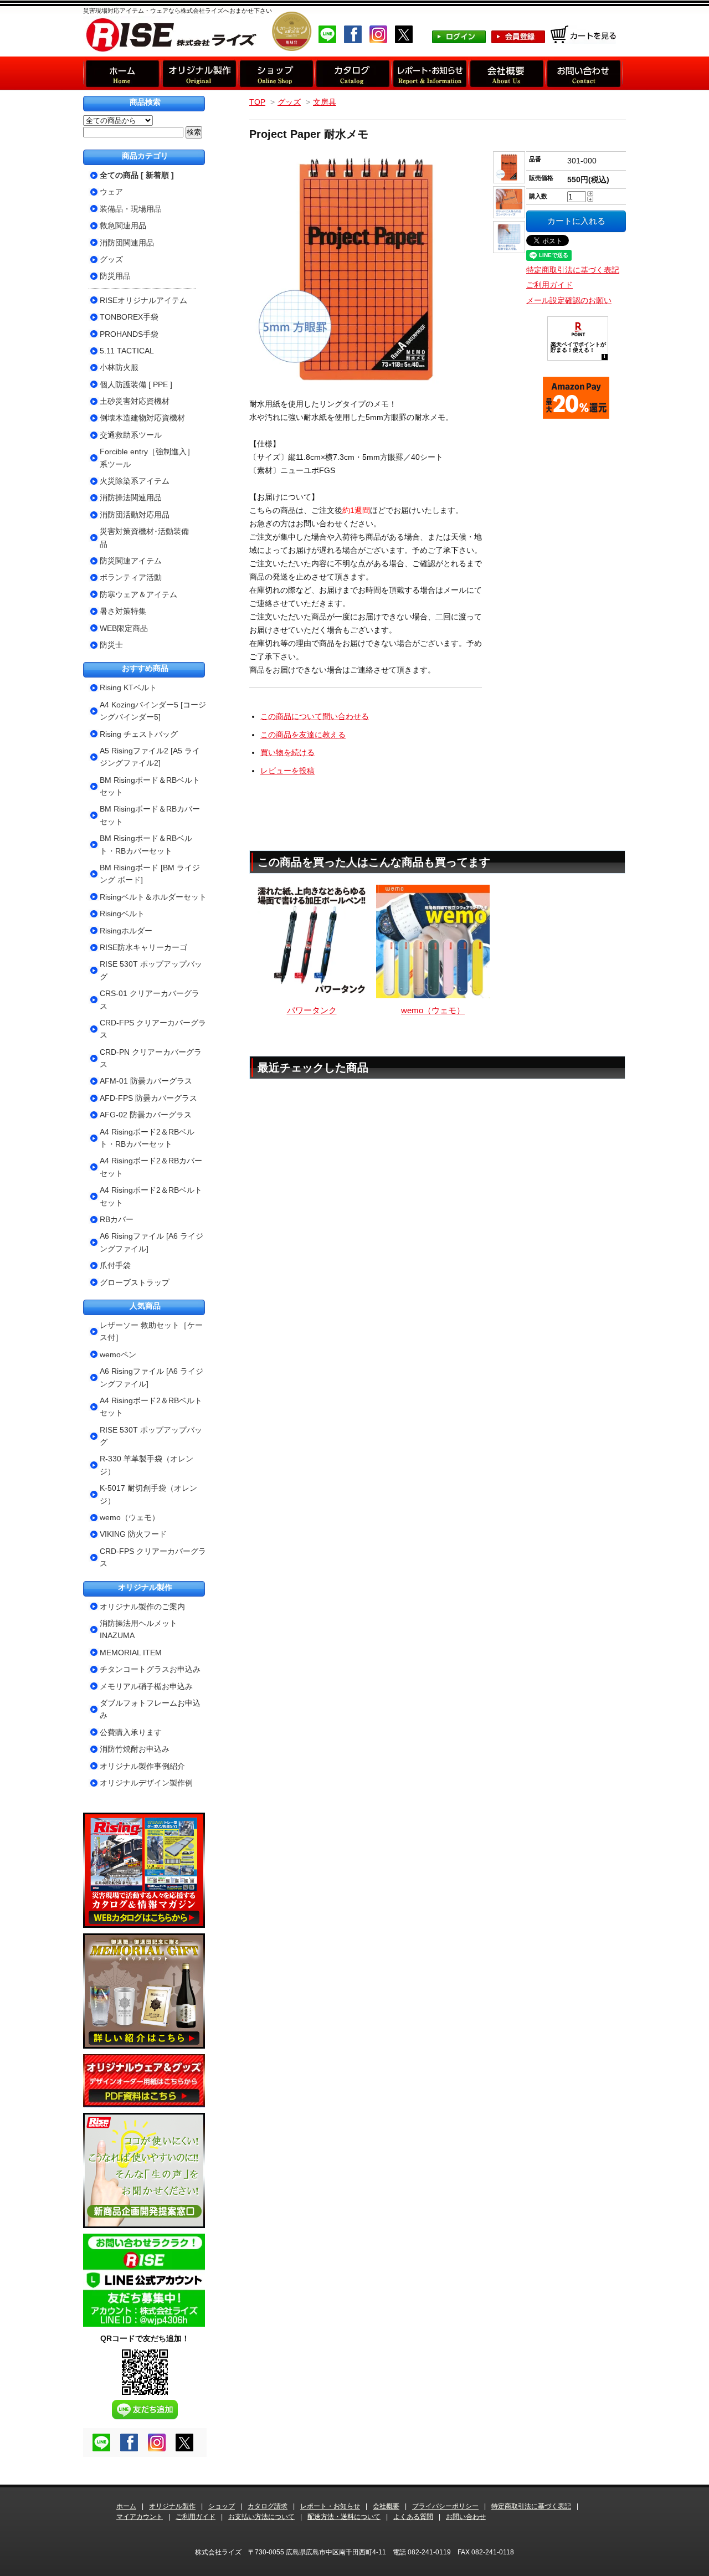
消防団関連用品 (127, 243)
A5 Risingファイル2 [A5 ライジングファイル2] (150, 757)
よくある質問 (413, 2517)
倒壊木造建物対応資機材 (142, 418)
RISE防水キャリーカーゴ (143, 947)
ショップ (222, 2506)
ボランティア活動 (131, 577)
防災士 (111, 645)
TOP (257, 102)
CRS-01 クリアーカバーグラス (150, 999)
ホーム (126, 2506)
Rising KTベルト (128, 687)
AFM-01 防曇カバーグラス (146, 1081)
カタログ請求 (268, 2506)
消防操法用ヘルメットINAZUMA (138, 1629)
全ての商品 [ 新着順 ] (137, 175)
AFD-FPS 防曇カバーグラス (148, 1098)
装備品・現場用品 (131, 209)
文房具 (325, 102)
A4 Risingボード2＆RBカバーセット (151, 1167)
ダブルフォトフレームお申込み (150, 1709)
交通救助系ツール (131, 435)
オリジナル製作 (172, 2506)
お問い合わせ (466, 2517)
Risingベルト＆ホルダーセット (153, 897)
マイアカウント (140, 2517)
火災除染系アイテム (135, 481)
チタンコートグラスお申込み (150, 1669)
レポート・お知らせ (330, 2506)
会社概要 (386, 2506)
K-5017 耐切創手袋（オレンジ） (148, 1494)
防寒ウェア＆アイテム (138, 594)
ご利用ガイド (549, 285)
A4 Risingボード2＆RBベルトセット (151, 1196)
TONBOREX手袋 (129, 317)
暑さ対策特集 (123, 611)
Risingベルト (122, 914)
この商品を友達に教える (303, 735)
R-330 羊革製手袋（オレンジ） (147, 1465)
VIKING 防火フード (133, 1534)
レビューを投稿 (287, 771)
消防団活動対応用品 (135, 515)
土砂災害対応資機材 (135, 401)
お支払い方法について (261, 2517)
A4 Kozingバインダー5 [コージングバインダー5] (153, 711)
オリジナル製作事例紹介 (142, 1766)
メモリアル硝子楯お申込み (146, 1686)
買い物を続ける (287, 752)
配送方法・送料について (344, 2517)
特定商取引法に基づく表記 (573, 270)
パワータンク (312, 1010)
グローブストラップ (135, 1282)
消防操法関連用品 (131, 497)
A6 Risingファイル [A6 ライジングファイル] (151, 1242)
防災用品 (115, 276)
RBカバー (117, 1219)
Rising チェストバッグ (139, 734)
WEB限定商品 (124, 628)
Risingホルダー (126, 931)
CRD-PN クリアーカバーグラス (151, 1058)
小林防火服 (119, 367)
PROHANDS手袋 (129, 334)
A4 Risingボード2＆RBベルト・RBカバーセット (147, 1138)
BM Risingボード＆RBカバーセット (150, 815)
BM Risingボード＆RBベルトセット (150, 786)
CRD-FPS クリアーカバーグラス (153, 1029)
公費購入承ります (131, 1732)
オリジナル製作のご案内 (142, 1607)
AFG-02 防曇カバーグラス (146, 1115)
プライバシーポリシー (445, 2506)
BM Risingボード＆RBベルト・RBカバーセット (146, 844)
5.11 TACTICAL (127, 351)
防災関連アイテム (131, 561)
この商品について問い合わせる (315, 716)
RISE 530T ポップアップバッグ (151, 970)
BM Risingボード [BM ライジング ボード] (150, 874)
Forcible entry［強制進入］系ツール (147, 458)
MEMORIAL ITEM (131, 1653)
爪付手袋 (115, 1265)
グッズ (289, 102)
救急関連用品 (123, 225)
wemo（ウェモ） (433, 1010)
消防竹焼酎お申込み (135, 1749)
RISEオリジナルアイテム (143, 300)
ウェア (111, 192)
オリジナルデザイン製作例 (146, 1783)
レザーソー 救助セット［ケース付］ (151, 1331)
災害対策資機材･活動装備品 (144, 537)
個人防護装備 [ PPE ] (136, 384)
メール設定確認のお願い (569, 300)
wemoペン (118, 1354)
